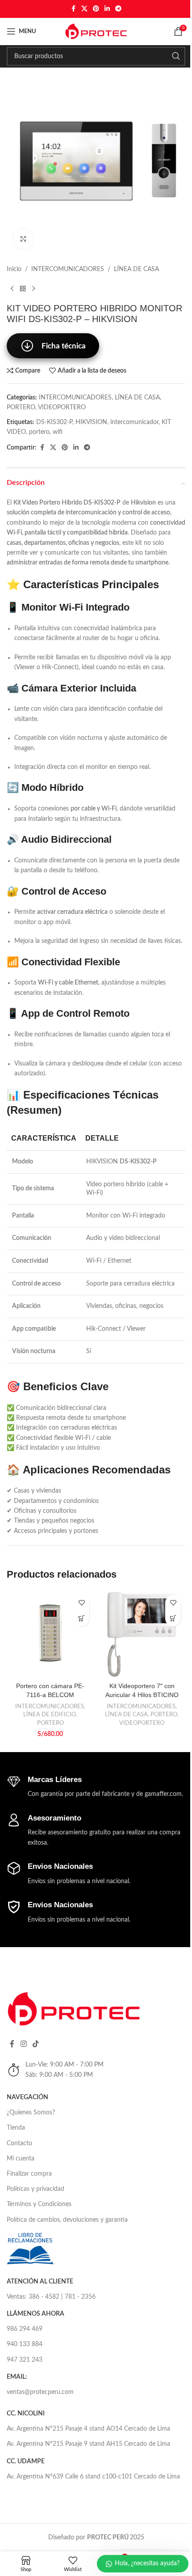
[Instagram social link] (23, 2044)
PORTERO (21, 407)
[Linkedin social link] (107, 9)
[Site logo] (96, 31)
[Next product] (33, 289)
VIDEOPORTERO (62, 407)
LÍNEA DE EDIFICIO (50, 1715)
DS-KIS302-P (54, 422)
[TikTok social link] (35, 2044)
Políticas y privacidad (35, 2189)
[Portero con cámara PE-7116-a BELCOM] (50, 1634)
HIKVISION (91, 422)
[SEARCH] (176, 56)
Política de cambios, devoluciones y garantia (67, 2220)
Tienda (16, 2128)
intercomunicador (134, 422)
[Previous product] (12, 289)
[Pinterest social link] (96, 9)
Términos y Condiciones (39, 2204)
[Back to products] (23, 289)
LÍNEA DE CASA (136, 269)
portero (39, 432)
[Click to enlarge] (23, 239)
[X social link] (84, 9)
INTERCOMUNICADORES (68, 269)
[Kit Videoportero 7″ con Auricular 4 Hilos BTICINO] (142, 1634)
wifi (58, 432)
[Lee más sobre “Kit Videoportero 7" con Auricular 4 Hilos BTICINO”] (173, 1619)
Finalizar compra (29, 2174)
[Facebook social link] (73, 9)
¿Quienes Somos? (31, 2113)
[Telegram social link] (118, 9)
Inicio (14, 269)
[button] (81, 1619)
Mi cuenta (21, 2159)
